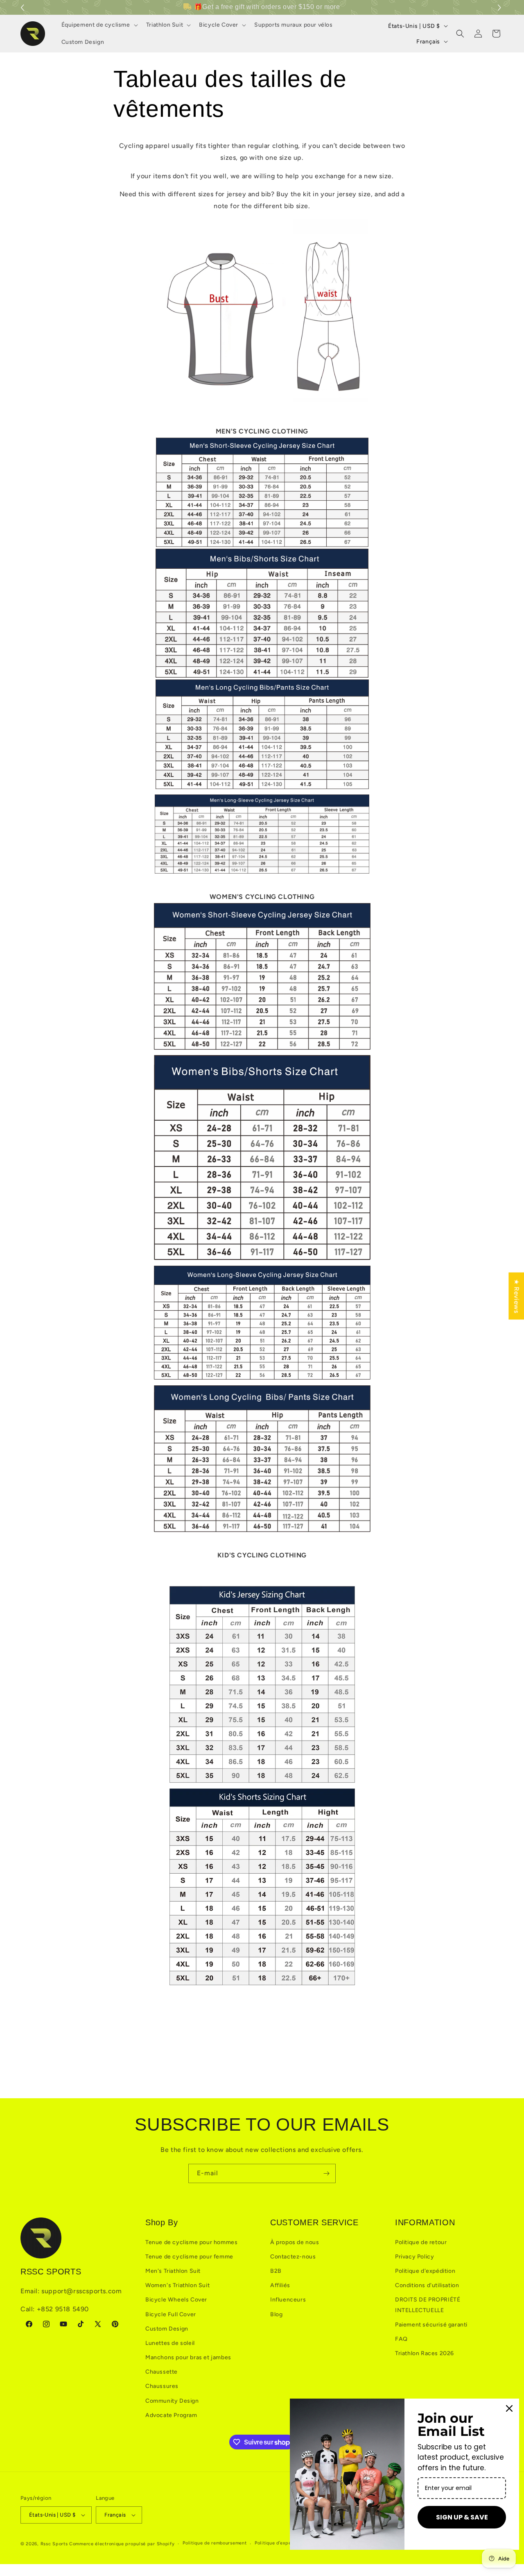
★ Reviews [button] (516, 1296)
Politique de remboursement (215, 2543)
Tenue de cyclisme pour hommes (191, 2242)
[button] (500, 8)
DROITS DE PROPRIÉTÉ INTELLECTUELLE (428, 2305)
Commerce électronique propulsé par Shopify (122, 2544)
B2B (276, 2271)
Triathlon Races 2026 (425, 2353)
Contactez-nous (293, 2257)
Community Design (172, 2401)
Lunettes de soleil (170, 2343)
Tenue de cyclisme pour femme (189, 2257)
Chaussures (162, 2386)
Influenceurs (288, 2300)
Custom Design (167, 2329)
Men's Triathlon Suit (173, 2271)
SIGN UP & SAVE (462, 2517)
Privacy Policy (414, 2257)
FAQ (401, 2339)
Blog (276, 2314)
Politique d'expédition (425, 2271)
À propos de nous (295, 2242)
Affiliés (280, 2285)
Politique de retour (421, 2242)
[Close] (509, 2408)
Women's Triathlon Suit (177, 2285)
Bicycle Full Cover (171, 2314)
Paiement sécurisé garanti (431, 2325)
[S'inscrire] (326, 2173)
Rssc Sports (54, 2544)
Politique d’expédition (279, 2543)
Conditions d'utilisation (427, 2285)
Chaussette (161, 2372)
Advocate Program (171, 2415)
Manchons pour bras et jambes (188, 2357)
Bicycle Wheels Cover (176, 2300)
